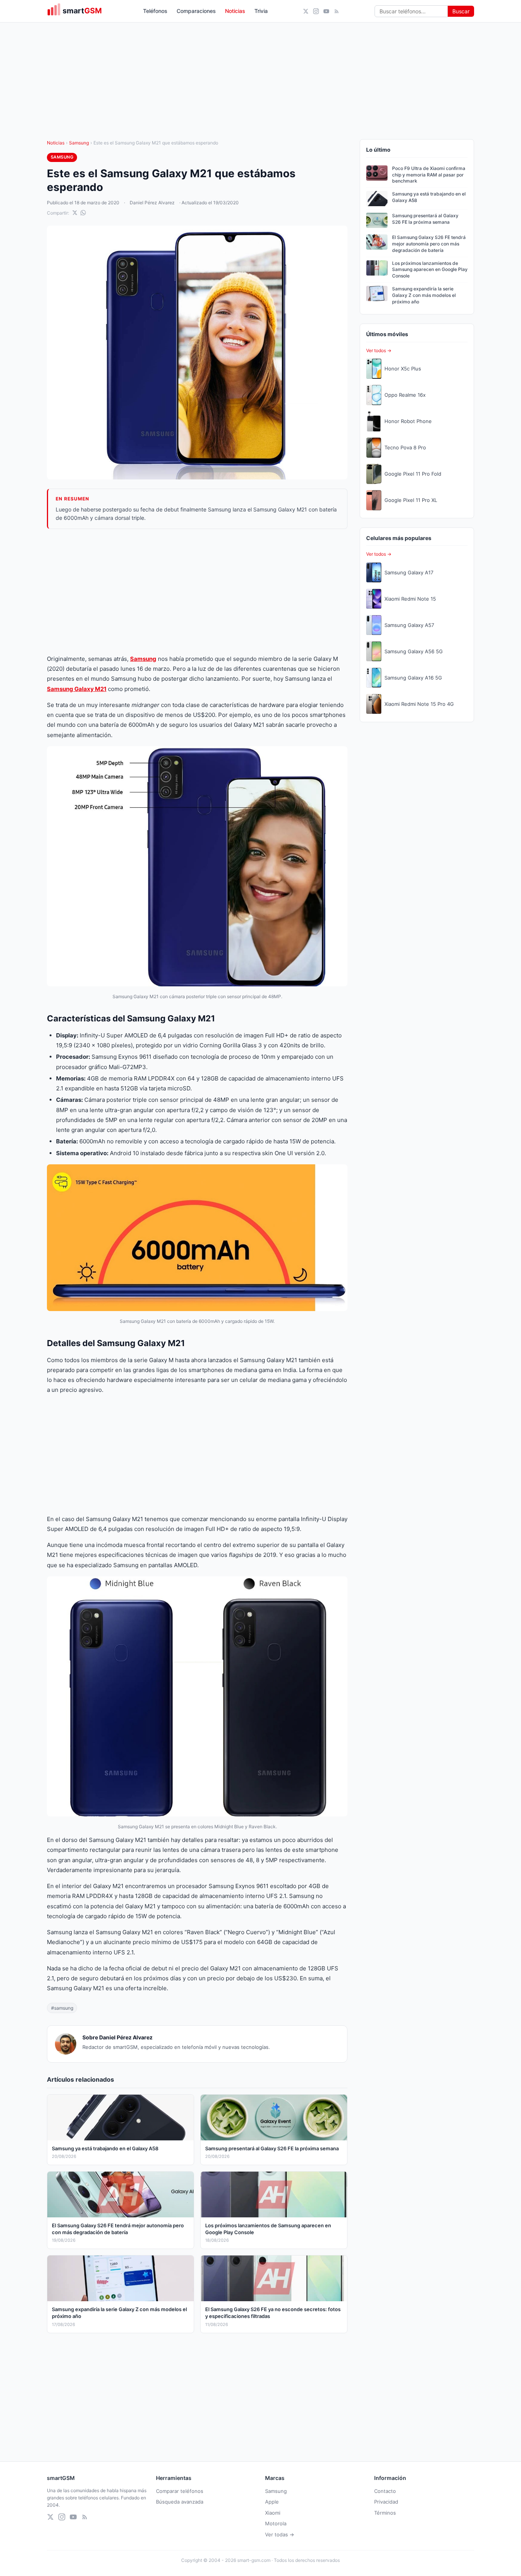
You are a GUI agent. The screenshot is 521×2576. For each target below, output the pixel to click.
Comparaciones (196, 11)
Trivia (261, 11)
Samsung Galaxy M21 (77, 689)
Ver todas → (280, 2534)
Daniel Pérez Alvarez (152, 203)
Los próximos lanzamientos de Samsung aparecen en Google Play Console (430, 270)
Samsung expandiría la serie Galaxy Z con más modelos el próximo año (424, 295)
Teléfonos (155, 11)
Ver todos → (379, 350)
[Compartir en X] (75, 213)
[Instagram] (316, 11)
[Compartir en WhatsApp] (83, 213)
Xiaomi (273, 2513)
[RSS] (337, 11)
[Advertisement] (197, 592)
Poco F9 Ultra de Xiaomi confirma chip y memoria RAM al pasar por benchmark (429, 175)
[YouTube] (326, 11)
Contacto (385, 2491)
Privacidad (386, 2502)
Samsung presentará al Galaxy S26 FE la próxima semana (425, 219)
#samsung (62, 2008)
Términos (385, 2513)
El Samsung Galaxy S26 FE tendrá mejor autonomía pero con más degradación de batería (429, 244)
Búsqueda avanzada (180, 2502)
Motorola (276, 2523)
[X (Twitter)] (306, 11)
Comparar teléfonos (180, 2491)
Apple (272, 2502)
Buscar (461, 11)
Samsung (79, 143)
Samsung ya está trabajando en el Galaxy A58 (429, 197)
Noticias (235, 11)
